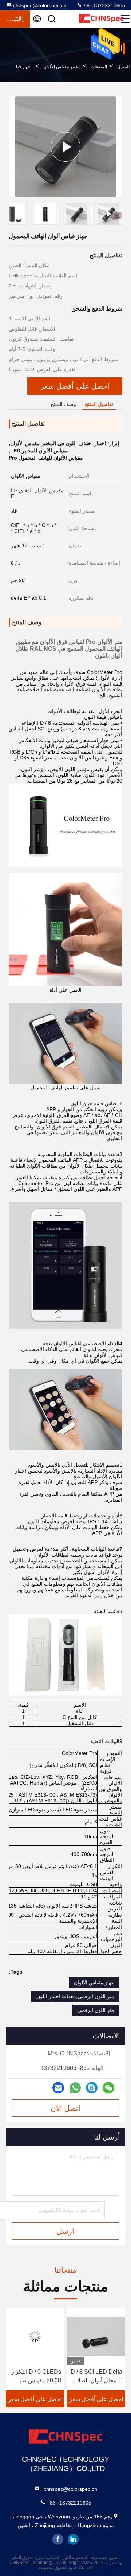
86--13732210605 (104, 5)
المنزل (123, 67)
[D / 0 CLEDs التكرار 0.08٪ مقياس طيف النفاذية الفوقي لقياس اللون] (96, 2336)
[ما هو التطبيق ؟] (75, 2088)
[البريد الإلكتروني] (58, 2088)
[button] (119, 215)
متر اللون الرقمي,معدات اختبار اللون (75, 1996)
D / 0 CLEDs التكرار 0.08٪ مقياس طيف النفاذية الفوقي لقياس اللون (96, 2377)
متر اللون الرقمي (96, 2010)
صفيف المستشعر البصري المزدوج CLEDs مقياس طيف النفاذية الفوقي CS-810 (35, 2377)
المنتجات (99, 67)
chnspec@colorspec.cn (40, 5)
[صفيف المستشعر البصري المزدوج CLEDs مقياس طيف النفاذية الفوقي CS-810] (35, 2336)
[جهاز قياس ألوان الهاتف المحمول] (65, 147)
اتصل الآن (65, 2108)
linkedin (73, 2539)
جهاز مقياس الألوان (94, 1983)
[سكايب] (92, 2088)
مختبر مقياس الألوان (62, 67)
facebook (58, 2539)
